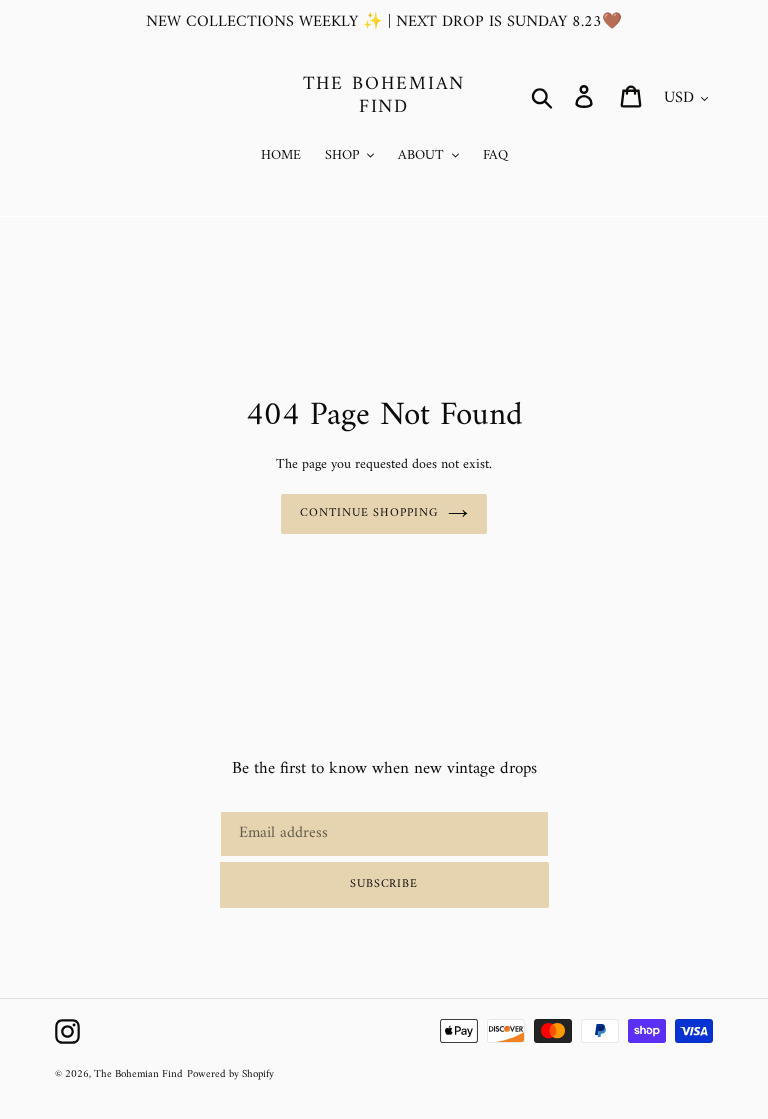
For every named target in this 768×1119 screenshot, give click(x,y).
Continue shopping (369, 513)
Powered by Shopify (230, 1074)
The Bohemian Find (384, 97)
